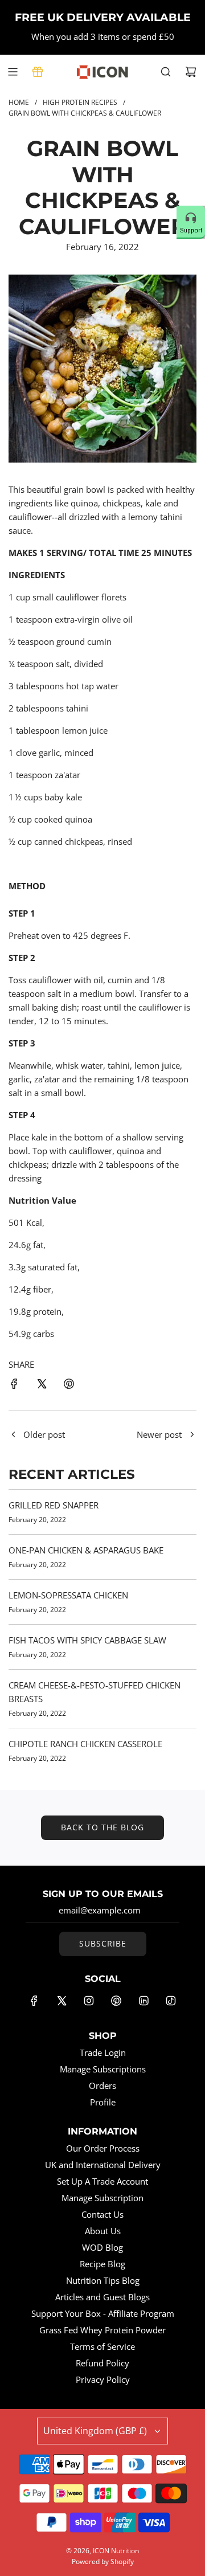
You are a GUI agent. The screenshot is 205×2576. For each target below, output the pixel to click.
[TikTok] (171, 2001)
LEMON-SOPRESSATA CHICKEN (68, 1595)
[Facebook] (34, 2001)
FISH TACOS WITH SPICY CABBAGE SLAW (87, 1640)
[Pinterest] (116, 2001)
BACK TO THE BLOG (102, 1827)
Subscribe (103, 1943)
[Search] (166, 72)
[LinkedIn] (143, 2001)
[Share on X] (42, 1385)
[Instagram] (89, 2001)
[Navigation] (13, 72)
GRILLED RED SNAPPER (54, 1505)
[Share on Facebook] (14, 1385)
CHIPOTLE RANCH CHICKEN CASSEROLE (85, 1744)
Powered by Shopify (103, 2561)
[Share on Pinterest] (69, 1385)
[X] (61, 2001)
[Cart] (191, 72)
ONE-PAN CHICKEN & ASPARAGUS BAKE (86, 1550)
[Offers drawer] (38, 72)
